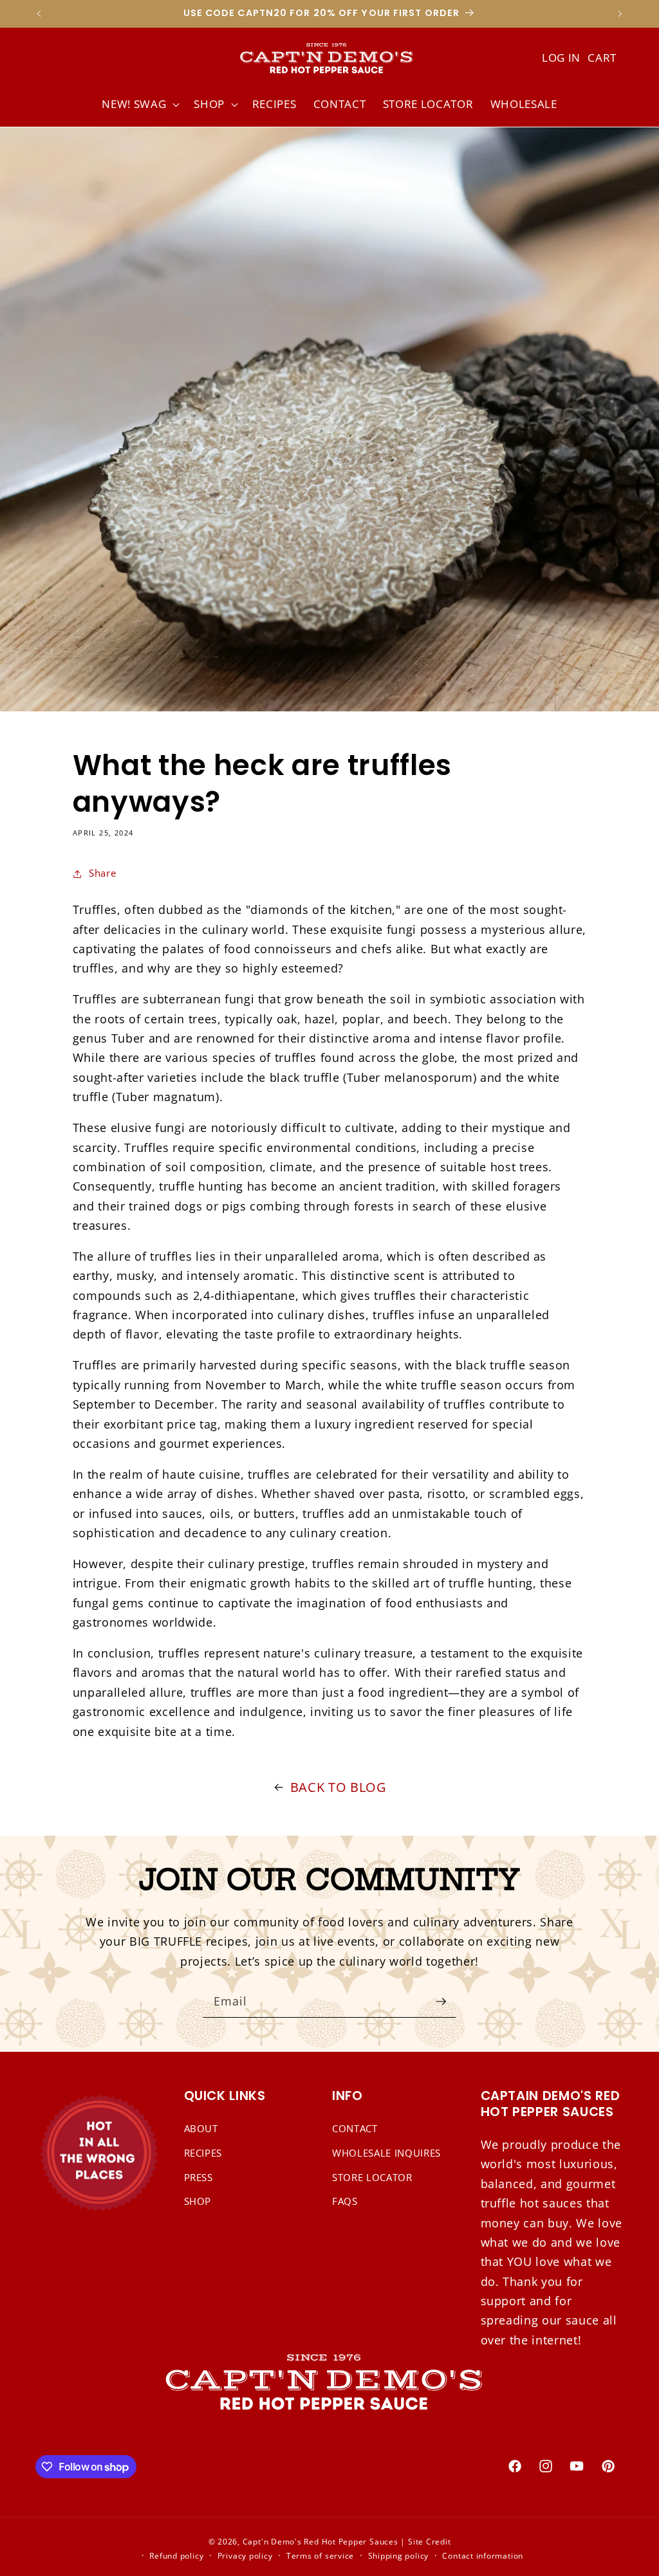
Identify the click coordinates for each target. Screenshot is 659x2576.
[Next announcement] (620, 14)
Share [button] (102, 873)
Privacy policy (245, 2556)
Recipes (203, 2153)
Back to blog (339, 1787)
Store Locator (372, 2178)
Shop (198, 2201)
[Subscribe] (441, 2002)
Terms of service (320, 2556)
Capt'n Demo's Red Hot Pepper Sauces (320, 2542)
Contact (355, 2129)
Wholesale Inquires (386, 2153)
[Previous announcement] (39, 14)
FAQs (345, 2201)
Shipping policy (399, 2556)
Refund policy (176, 2556)
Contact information (483, 2556)
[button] (139, 104)
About (201, 2129)
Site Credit (429, 2542)
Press (199, 2178)
